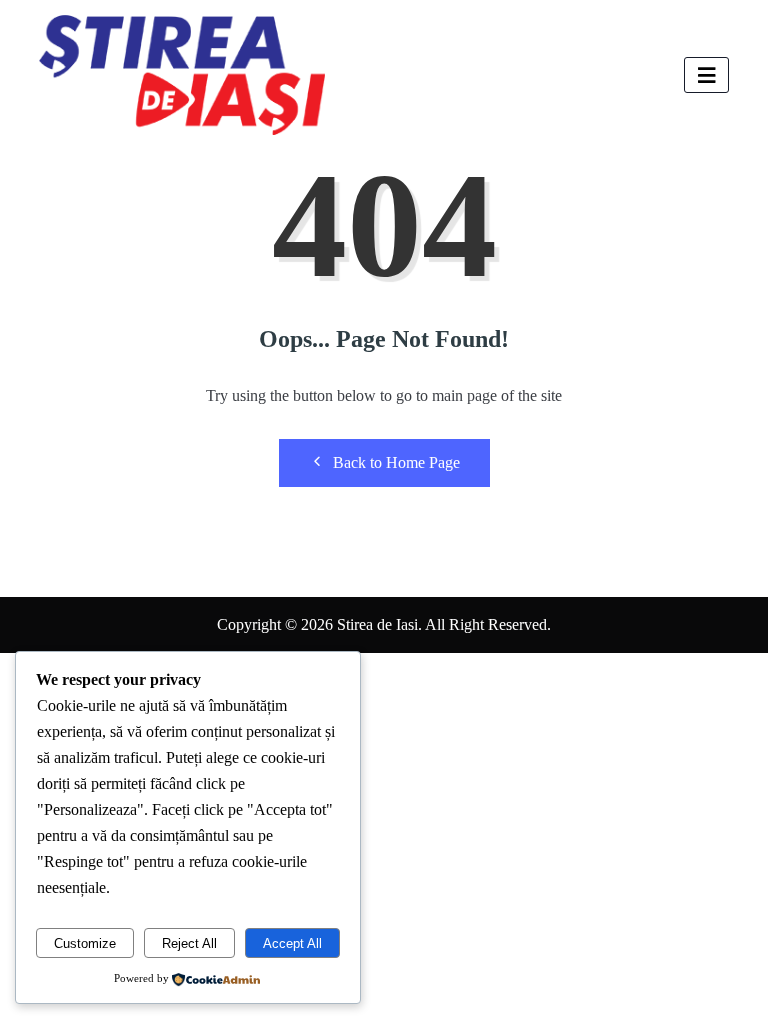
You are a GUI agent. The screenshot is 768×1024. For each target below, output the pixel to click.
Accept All (292, 943)
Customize (85, 943)
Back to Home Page (396, 462)
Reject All (189, 943)
